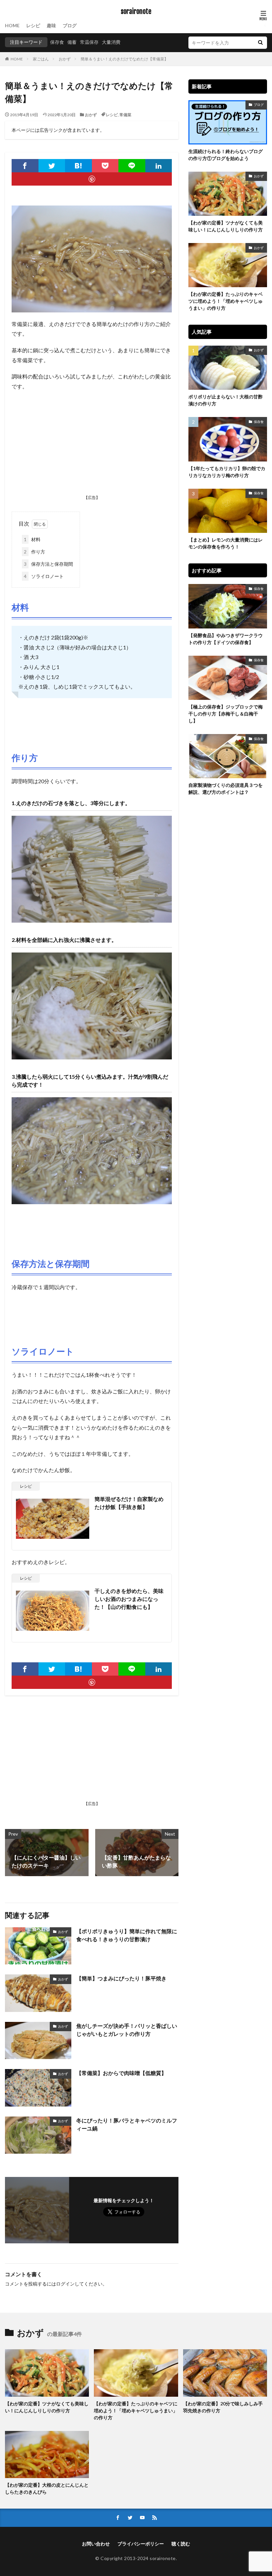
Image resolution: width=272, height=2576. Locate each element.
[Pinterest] (92, 179)
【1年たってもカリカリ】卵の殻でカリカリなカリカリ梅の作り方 (227, 472)
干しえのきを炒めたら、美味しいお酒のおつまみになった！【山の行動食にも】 (129, 1599)
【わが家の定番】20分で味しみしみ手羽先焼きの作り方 (223, 2407)
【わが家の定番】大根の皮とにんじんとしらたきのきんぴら (47, 2488)
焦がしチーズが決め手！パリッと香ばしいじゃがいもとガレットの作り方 (127, 2030)
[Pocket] (105, 166)
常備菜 (125, 115)
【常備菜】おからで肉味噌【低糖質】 (121, 2073)
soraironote (136, 12)
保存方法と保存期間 (48, 564)
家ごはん (41, 59)
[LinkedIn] (159, 166)
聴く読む (181, 2544)
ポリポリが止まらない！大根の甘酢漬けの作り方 (226, 400)
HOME (12, 25)
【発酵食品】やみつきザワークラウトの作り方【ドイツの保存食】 (226, 639)
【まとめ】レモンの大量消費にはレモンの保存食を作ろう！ (226, 543)
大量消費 (111, 42)
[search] (260, 43)
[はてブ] (78, 166)
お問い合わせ (96, 2544)
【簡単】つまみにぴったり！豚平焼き (121, 1978)
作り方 (34, 552)
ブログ (70, 25)
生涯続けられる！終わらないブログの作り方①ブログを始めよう (226, 155)
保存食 (57, 42)
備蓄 (72, 42)
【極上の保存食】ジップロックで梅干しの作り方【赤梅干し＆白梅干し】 (226, 714)
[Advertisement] (92, 444)
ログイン (65, 2284)
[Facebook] (25, 166)
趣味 (51, 25)
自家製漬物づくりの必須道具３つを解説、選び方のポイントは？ (226, 789)
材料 (32, 539)
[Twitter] (52, 166)
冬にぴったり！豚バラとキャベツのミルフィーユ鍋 (127, 2124)
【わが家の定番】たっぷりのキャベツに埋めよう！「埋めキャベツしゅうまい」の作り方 (226, 301)
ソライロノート (44, 576)
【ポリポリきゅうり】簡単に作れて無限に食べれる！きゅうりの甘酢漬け (127, 1935)
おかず (65, 59)
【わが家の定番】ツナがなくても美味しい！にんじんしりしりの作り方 (226, 226)
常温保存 (89, 42)
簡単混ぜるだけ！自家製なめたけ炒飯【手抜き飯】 (129, 1503)
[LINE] (132, 166)
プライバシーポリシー (141, 2544)
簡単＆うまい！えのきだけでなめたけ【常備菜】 (124, 59)
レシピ (33, 25)
